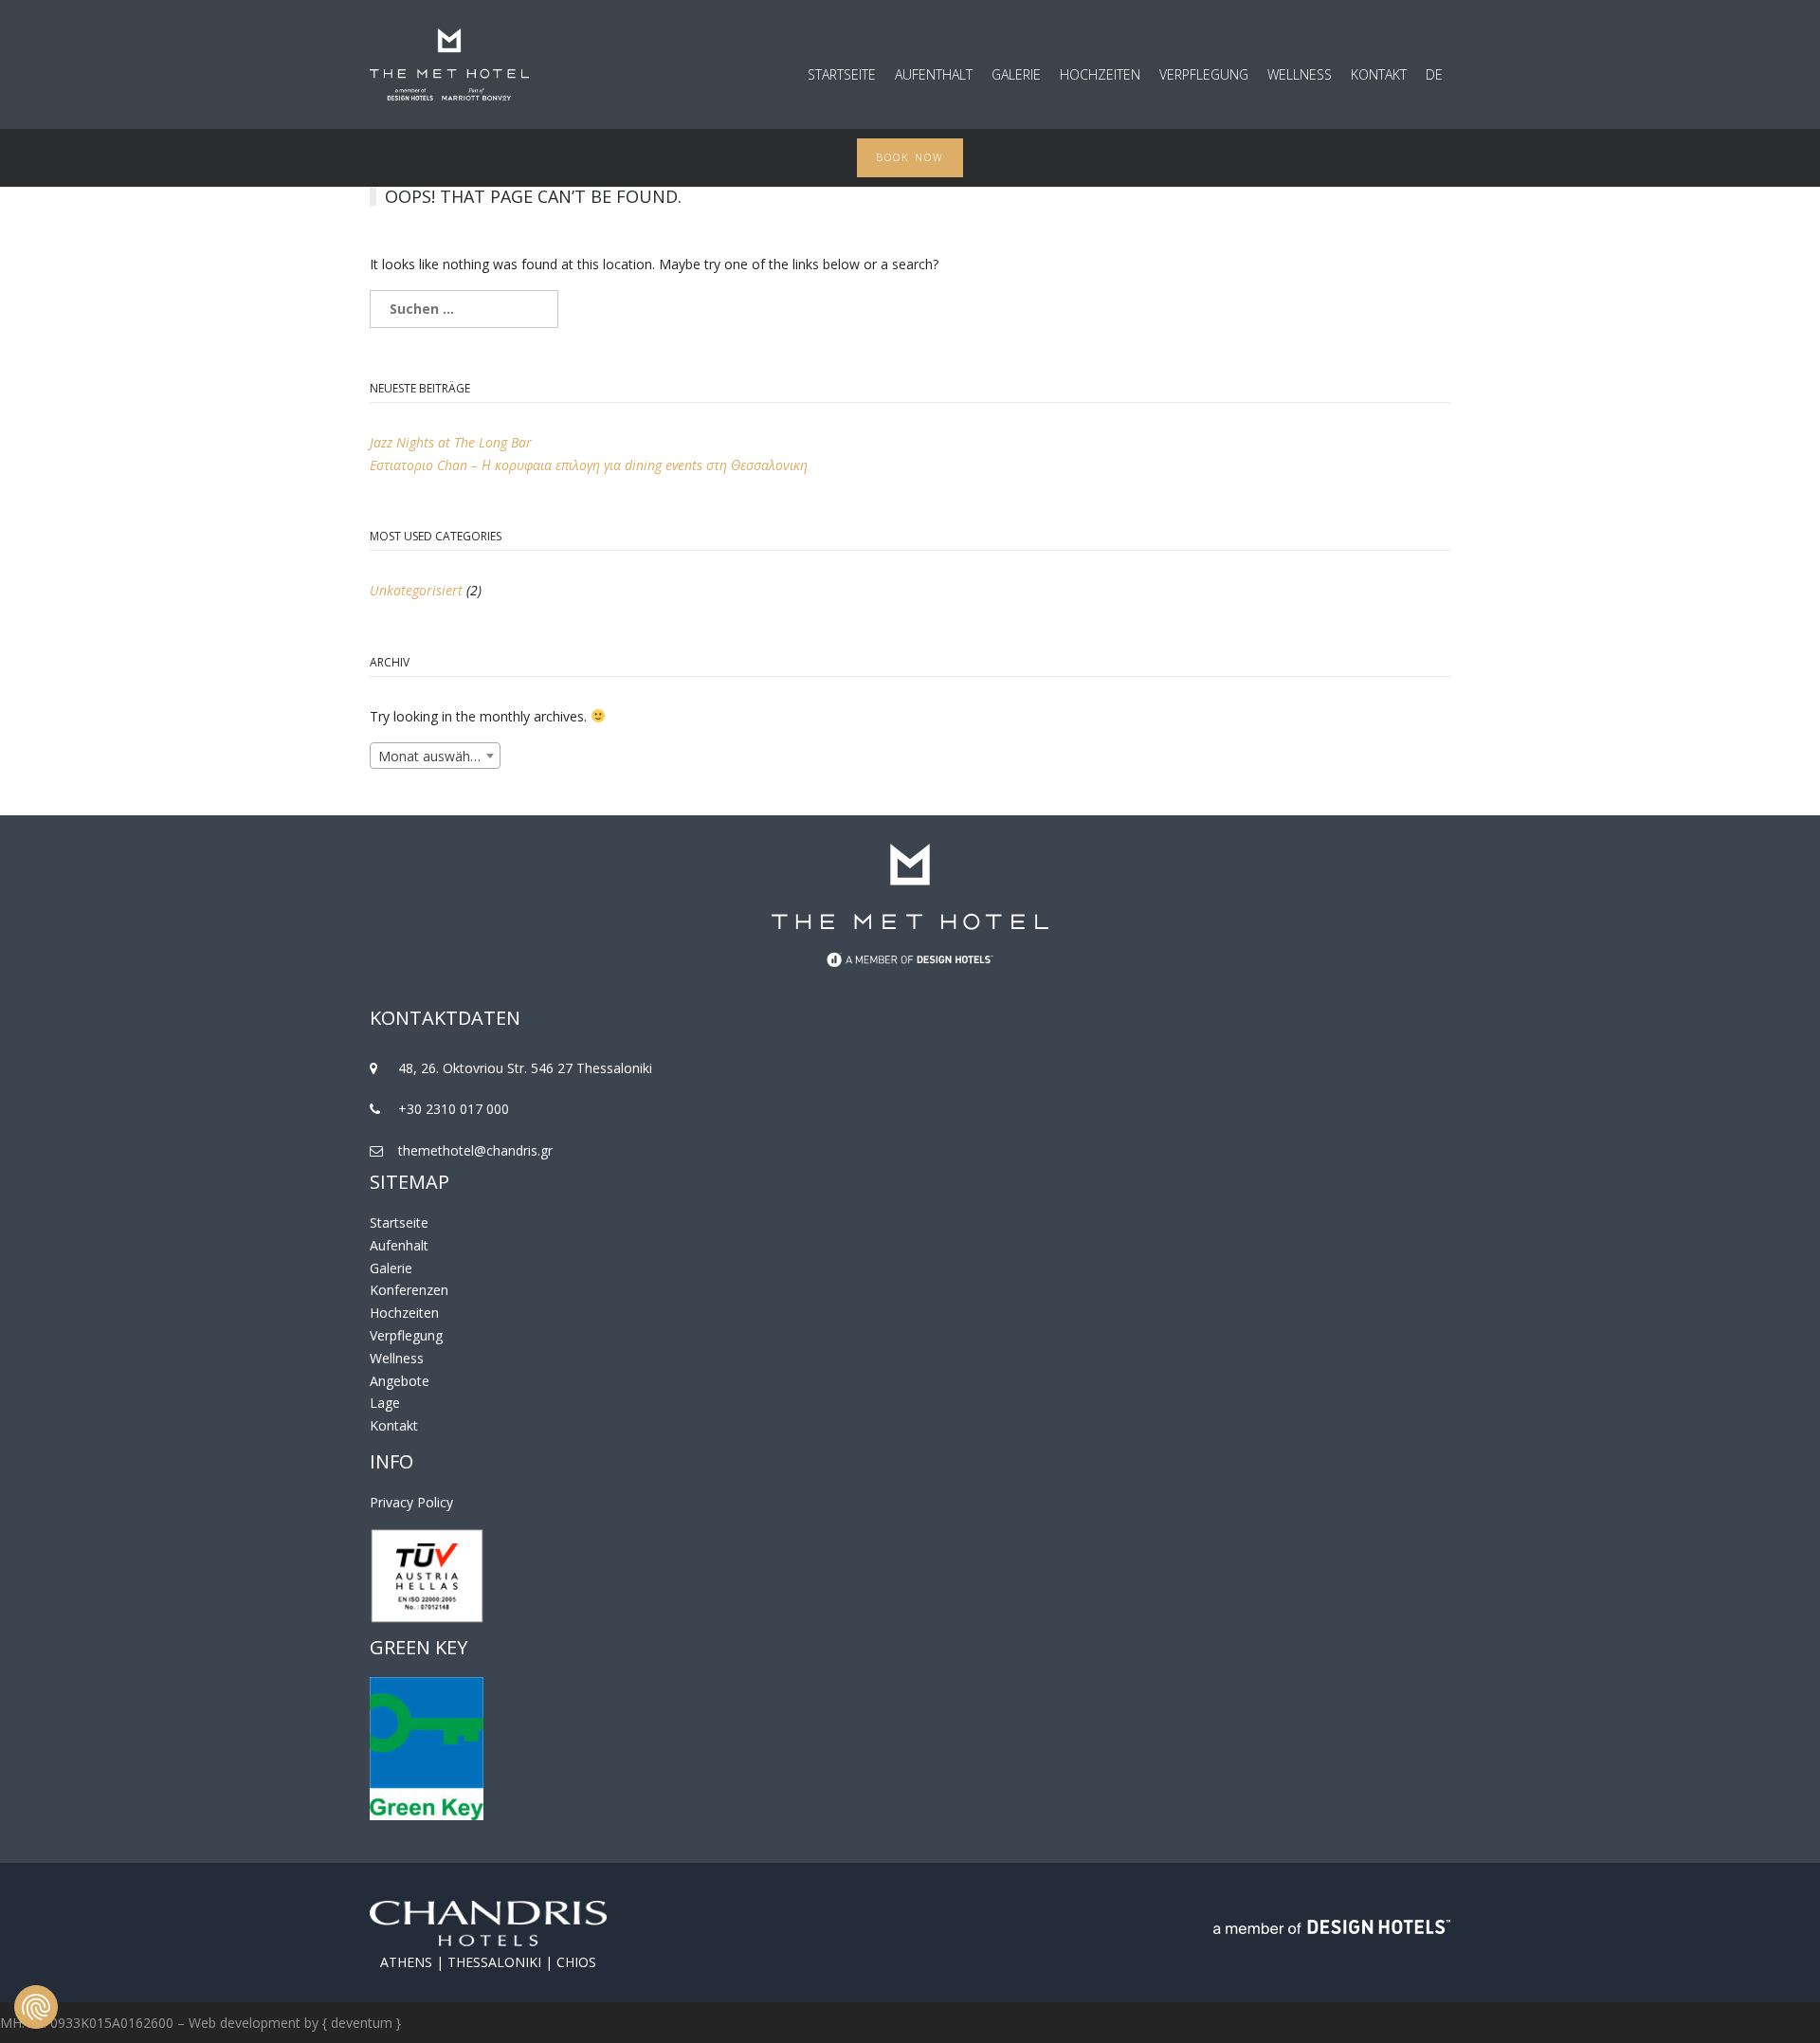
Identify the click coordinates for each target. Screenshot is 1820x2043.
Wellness (1300, 75)
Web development (245, 2023)
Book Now (910, 157)
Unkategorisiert (416, 590)
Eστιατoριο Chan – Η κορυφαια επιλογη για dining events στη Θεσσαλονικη (589, 465)
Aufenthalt (934, 75)
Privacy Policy (411, 1502)
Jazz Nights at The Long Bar (451, 442)
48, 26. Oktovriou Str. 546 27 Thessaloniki (525, 1068)
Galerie (1016, 75)
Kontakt (1379, 75)
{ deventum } (362, 2023)
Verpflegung (1204, 75)
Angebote (400, 1381)
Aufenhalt (399, 1245)
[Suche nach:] (910, 309)
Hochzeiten (1100, 75)
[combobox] (435, 756)
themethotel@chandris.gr (475, 1150)
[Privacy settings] (36, 2007)
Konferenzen (409, 1290)
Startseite (842, 75)
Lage (385, 1403)
